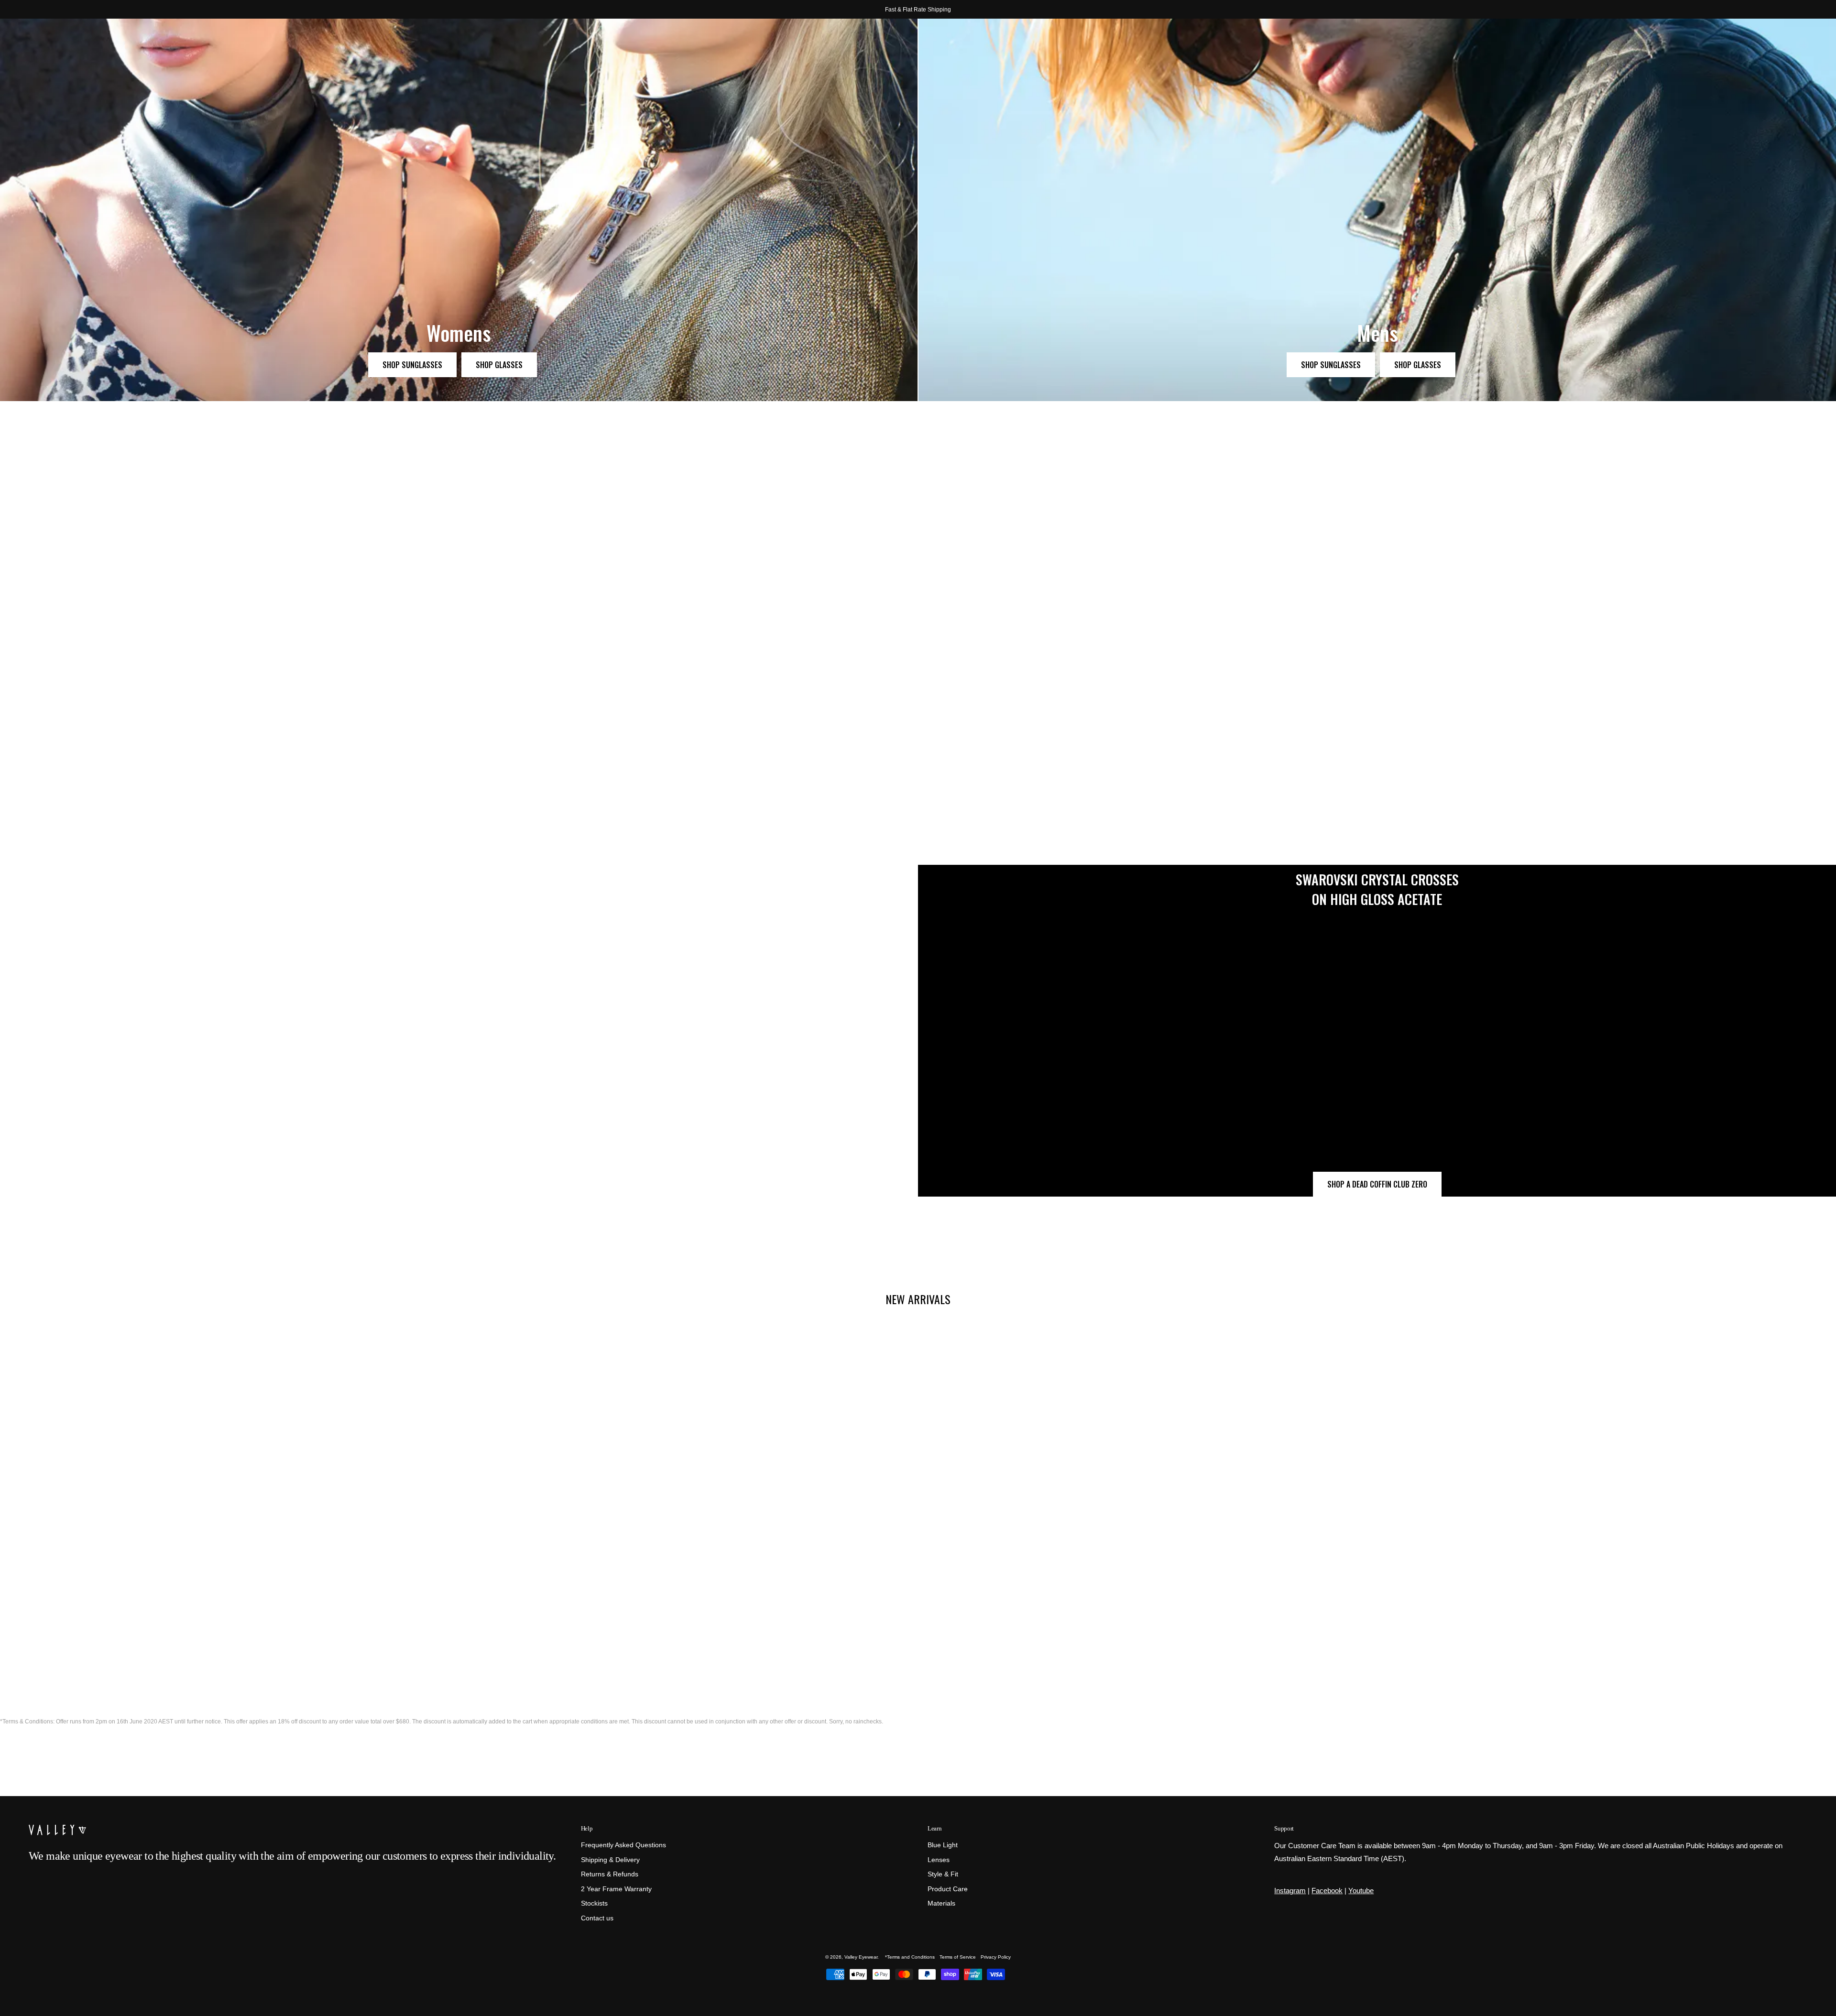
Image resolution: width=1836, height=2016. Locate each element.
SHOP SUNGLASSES (412, 365)
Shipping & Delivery (610, 1860)
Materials (941, 1904)
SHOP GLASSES (499, 365)
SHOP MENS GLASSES (1755, 696)
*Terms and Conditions (910, 1957)
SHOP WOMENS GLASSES (1308, 696)
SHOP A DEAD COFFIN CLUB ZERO (1377, 1184)
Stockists (594, 1904)
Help (587, 1828)
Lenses (939, 1860)
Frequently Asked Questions (623, 1845)
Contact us (597, 1918)
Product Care (948, 1889)
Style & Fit (943, 1875)
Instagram (1290, 1891)
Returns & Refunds (610, 1875)
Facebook (1327, 1891)
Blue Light (943, 1845)
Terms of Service (958, 1957)
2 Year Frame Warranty (616, 1889)
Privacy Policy (996, 1957)
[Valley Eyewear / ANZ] (69, 43)
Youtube (1361, 1891)
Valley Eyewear (861, 1957)
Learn (934, 1828)
